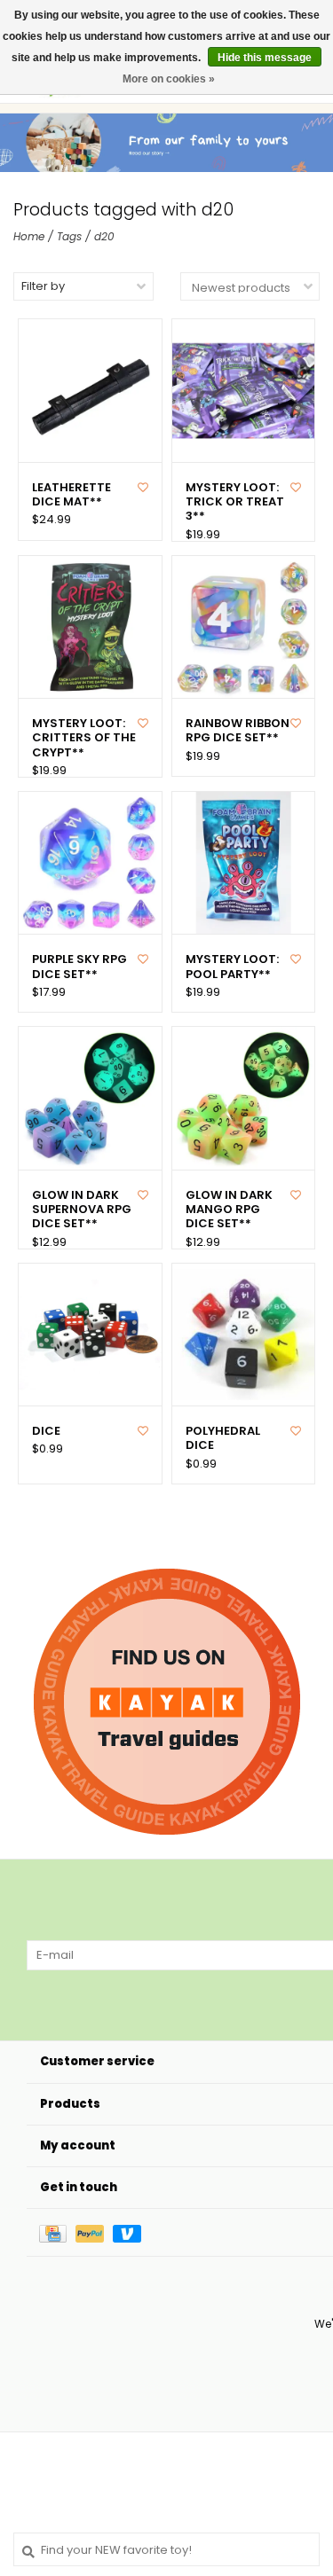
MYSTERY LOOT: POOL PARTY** (232, 967)
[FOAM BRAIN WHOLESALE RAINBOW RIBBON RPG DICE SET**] (244, 627)
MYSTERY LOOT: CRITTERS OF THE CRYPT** (84, 738)
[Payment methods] (57, 2232)
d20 (104, 236)
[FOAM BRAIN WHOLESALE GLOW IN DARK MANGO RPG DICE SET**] (244, 1098)
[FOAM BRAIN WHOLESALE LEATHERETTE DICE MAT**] (90, 391)
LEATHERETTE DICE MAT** (71, 495)
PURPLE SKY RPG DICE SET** (79, 967)
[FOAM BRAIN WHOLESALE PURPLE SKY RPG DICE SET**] (90, 863)
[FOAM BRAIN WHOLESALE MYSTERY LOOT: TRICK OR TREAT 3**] (244, 391)
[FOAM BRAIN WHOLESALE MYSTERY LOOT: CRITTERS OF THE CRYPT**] (90, 627)
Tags (69, 236)
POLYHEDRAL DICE (223, 1439)
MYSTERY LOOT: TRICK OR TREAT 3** (235, 502)
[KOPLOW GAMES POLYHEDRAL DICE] (244, 1335)
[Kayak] (167, 1702)
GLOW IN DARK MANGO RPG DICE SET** (229, 1210)
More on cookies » (169, 79)
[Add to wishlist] (143, 487)
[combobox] (166, 2549)
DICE (46, 1431)
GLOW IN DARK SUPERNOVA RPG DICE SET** (82, 1210)
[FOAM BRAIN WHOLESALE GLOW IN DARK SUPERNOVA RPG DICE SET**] (90, 1098)
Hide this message (265, 58)
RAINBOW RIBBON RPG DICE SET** (238, 731)
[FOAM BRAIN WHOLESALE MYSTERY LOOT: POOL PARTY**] (244, 863)
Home (29, 236)
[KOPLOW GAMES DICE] (90, 1335)
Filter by (43, 286)
